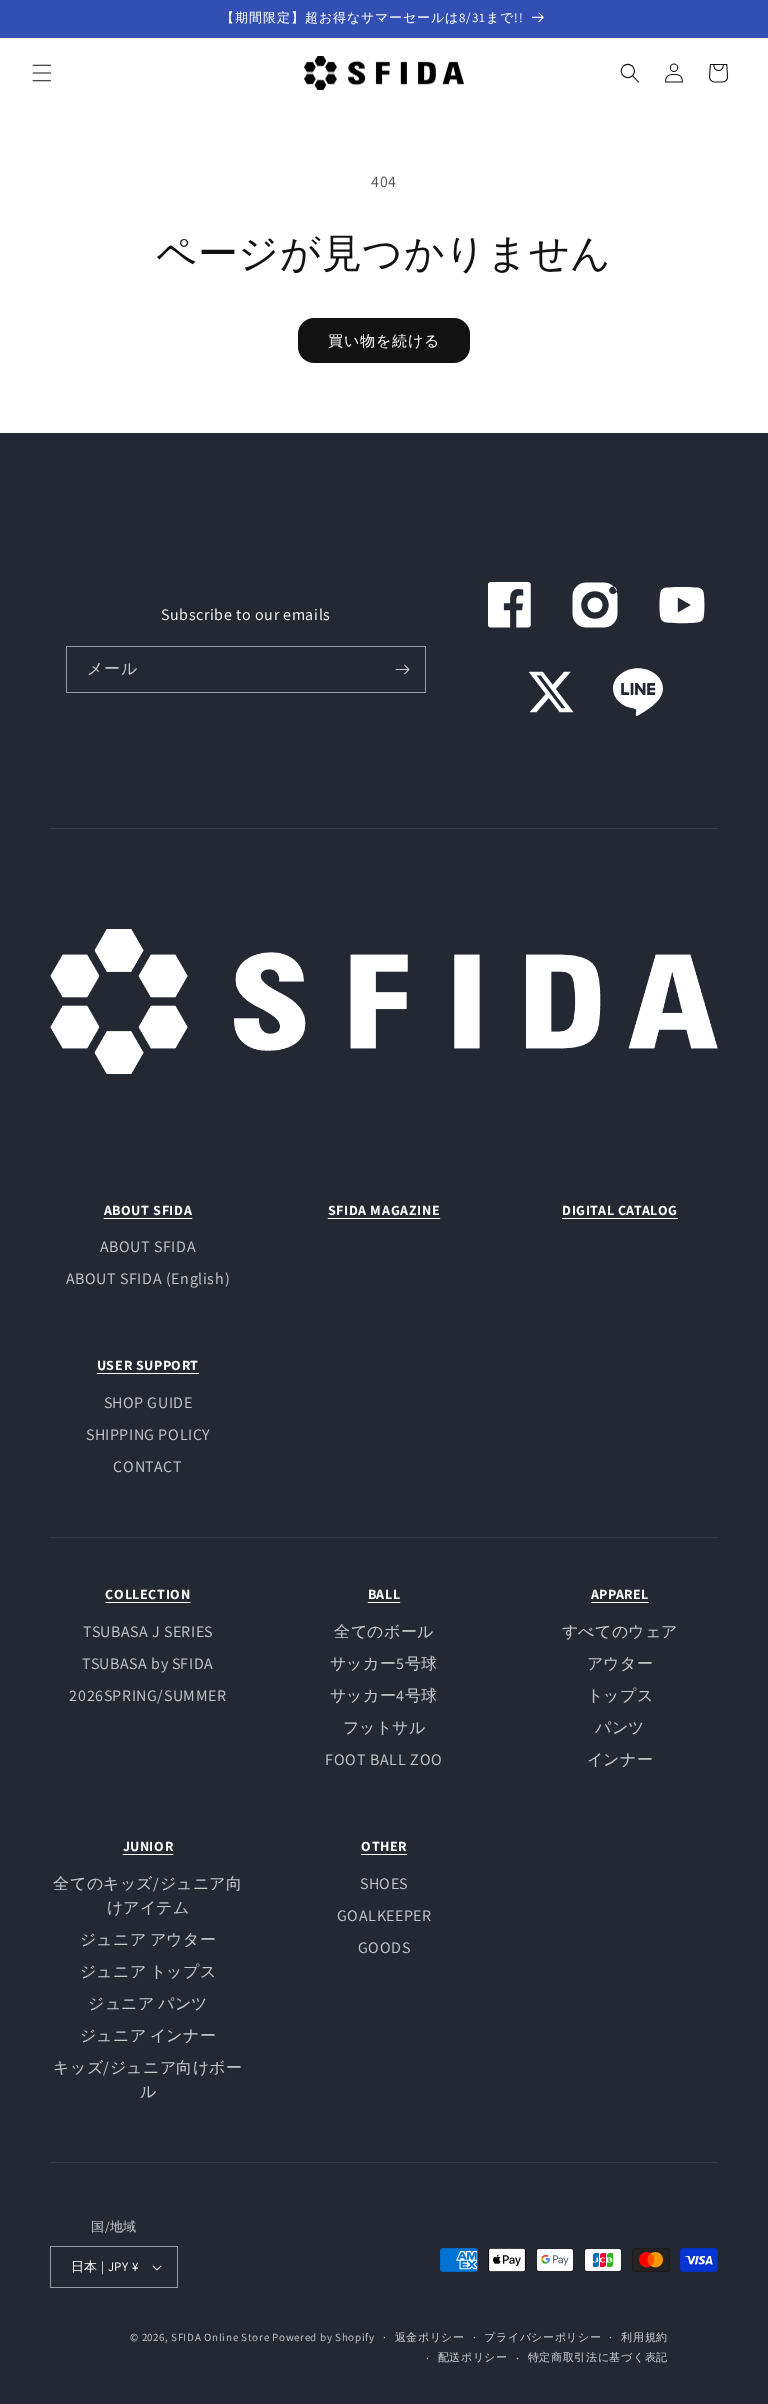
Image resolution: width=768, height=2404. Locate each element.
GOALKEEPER (384, 1915)
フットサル (384, 1727)
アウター (620, 1663)
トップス (620, 1695)
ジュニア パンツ (148, 2003)
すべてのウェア (620, 1631)
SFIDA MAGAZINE (384, 1210)
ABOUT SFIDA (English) (148, 1278)
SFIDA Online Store (220, 2337)
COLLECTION (147, 1594)
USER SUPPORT (148, 1365)
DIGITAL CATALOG (620, 1210)
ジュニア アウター (148, 1939)
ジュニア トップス (148, 1971)
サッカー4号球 (384, 1695)
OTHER (384, 1846)
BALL (384, 1594)
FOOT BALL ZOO (384, 1759)
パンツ (620, 1727)
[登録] (403, 669)
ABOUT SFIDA (148, 1210)
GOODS (384, 1947)
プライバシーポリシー (542, 2337)
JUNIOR (148, 1846)
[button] (42, 73)
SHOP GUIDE (148, 1402)
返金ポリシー (430, 2337)
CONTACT (147, 1466)
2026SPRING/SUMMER (147, 1695)
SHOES (384, 1883)
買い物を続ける (384, 340)
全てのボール (384, 1631)
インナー (620, 1759)
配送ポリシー (473, 2357)
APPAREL (620, 1594)
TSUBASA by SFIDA (148, 1663)
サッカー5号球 (384, 1663)
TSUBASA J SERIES (148, 1631)
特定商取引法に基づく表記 (598, 2357)
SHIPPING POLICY (148, 1434)
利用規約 (644, 2337)
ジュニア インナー (148, 2035)
